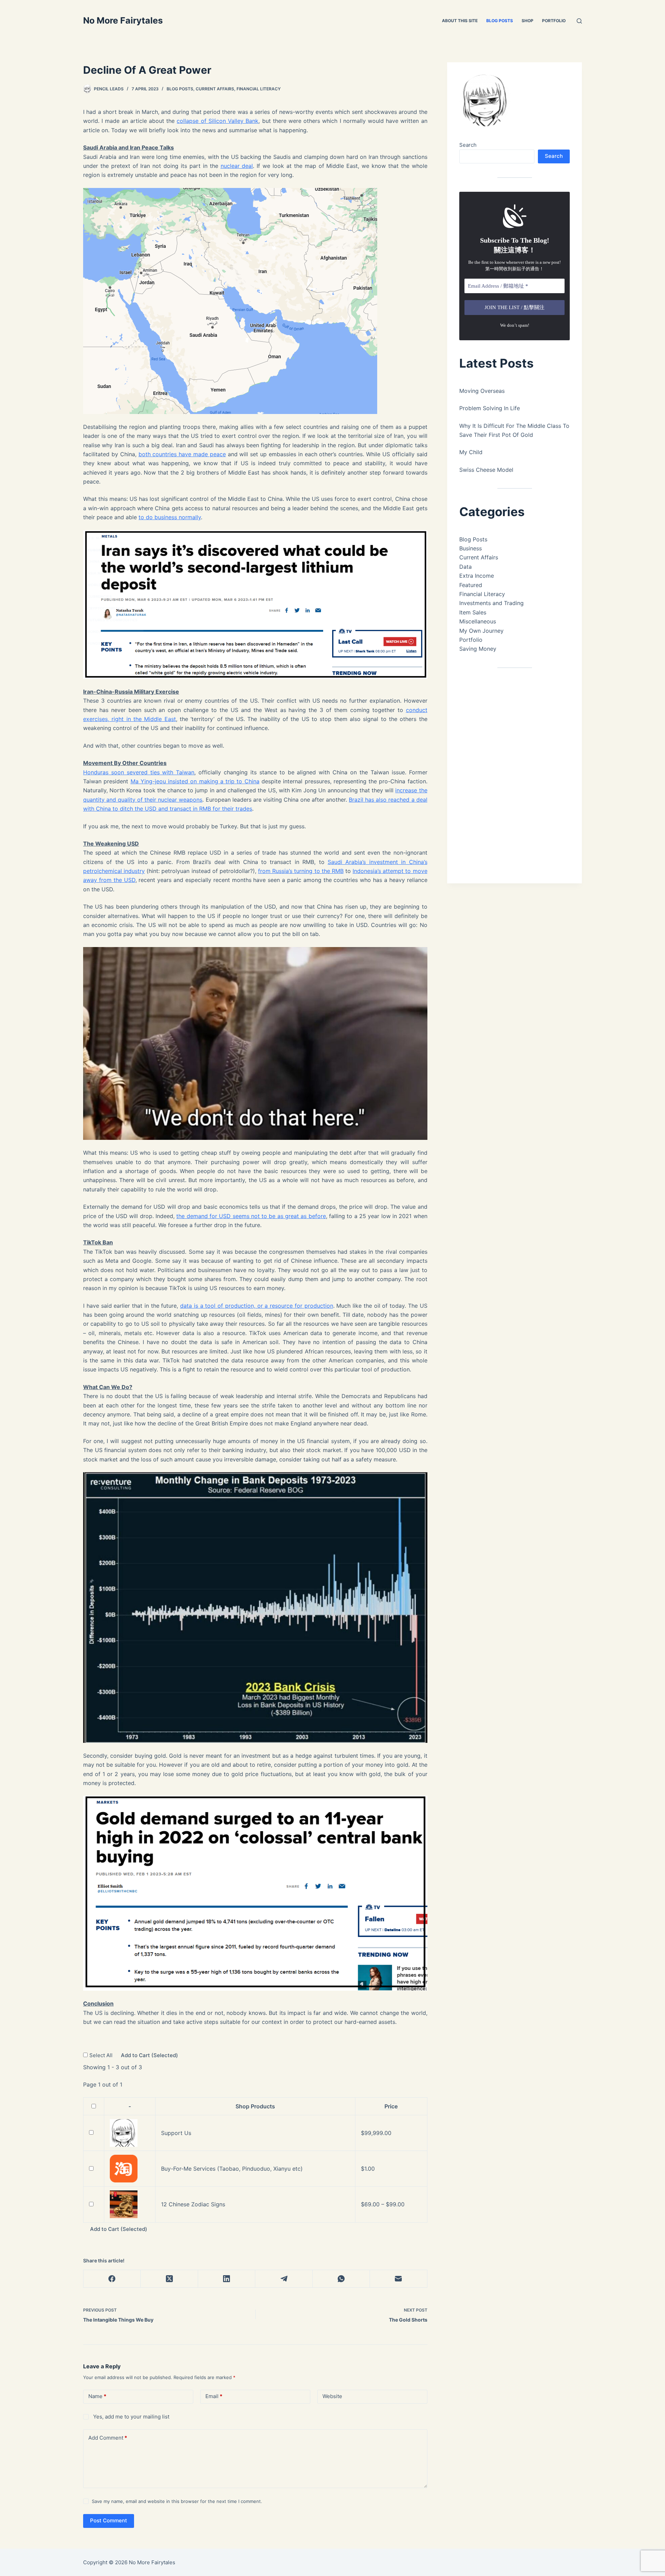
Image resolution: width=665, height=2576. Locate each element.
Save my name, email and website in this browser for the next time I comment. (177, 2501)
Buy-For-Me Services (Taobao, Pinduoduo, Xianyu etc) (232, 2169)
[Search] (579, 21)
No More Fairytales (123, 20)
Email (214, 2396)
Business (471, 548)
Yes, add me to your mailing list (131, 2417)
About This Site (460, 21)
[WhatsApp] (341, 2279)
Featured (471, 585)
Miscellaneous (478, 621)
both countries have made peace (182, 454)
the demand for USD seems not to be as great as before (251, 1216)
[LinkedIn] (227, 2279)
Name (97, 2396)
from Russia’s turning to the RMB (301, 871)
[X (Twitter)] (169, 2279)
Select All (102, 2055)
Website (332, 2396)
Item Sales (473, 612)
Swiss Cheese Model (486, 470)
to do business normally (170, 517)
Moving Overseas (482, 391)
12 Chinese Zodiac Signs (193, 2204)
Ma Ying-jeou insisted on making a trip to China (195, 781)
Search (468, 145)
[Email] (398, 2279)
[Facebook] (112, 2279)
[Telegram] (284, 2279)
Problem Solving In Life (490, 408)
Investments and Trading (491, 603)
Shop (527, 21)
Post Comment (109, 2520)
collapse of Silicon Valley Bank (218, 121)
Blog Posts (500, 21)
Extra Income (477, 576)
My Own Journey (481, 631)
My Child (471, 452)
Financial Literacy (259, 89)
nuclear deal (237, 166)
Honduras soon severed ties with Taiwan (139, 772)
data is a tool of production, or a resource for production (257, 1306)
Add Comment (108, 2438)
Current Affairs (215, 89)
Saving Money (478, 649)
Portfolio (554, 21)
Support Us (176, 2133)
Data (465, 567)
